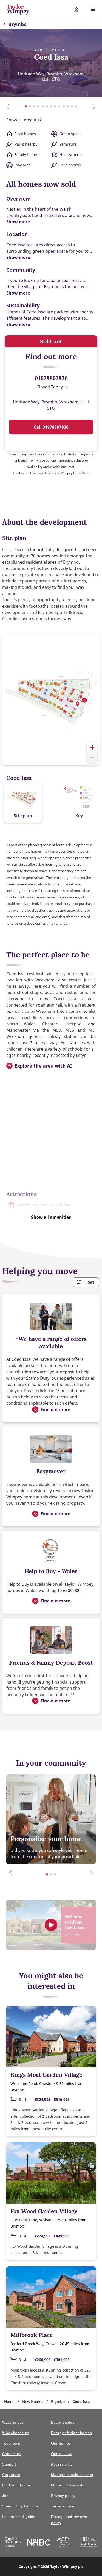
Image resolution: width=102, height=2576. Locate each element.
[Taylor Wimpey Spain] (13, 2543)
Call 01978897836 (51, 427)
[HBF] (89, 2543)
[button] (77, 704)
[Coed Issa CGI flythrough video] (51, 1925)
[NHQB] (63, 2543)
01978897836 (51, 378)
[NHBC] (39, 2543)
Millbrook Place (32, 2335)
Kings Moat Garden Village (46, 2075)
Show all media (24, 120)
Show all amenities (51, 1217)
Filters (89, 1282)
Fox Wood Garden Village (44, 2211)
